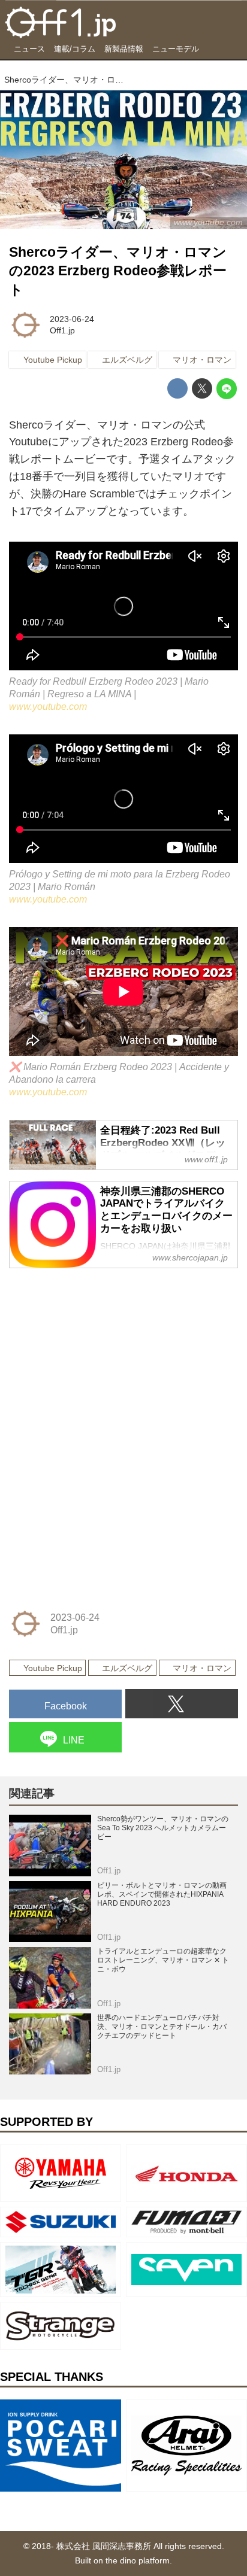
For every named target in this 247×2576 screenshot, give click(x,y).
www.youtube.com (48, 706)
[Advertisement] (99, 1354)
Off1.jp (62, 330)
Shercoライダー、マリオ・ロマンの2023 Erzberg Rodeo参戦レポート (118, 271)
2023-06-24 (72, 319)
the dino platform (138, 2560)
